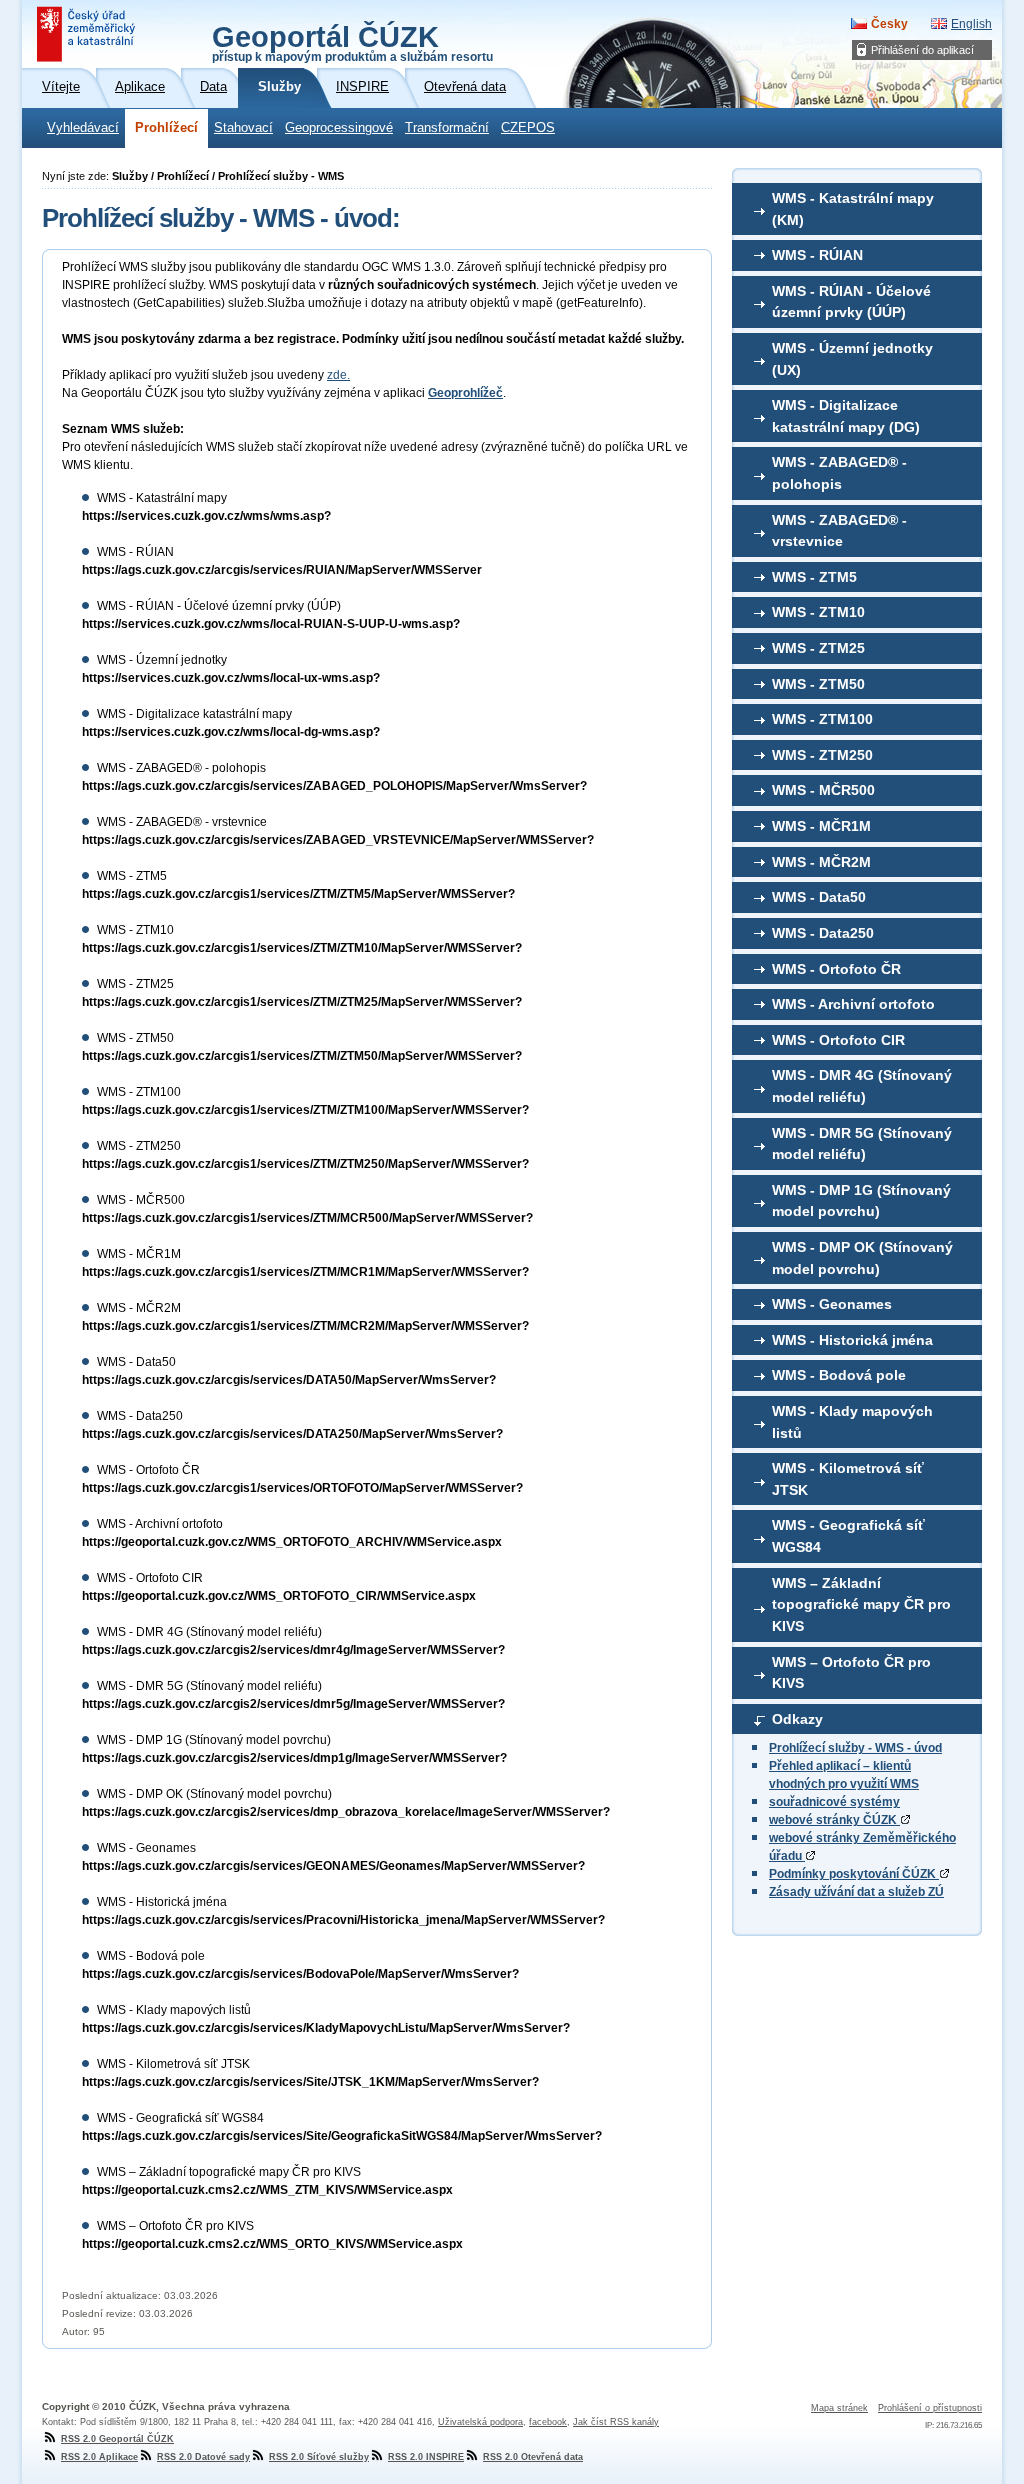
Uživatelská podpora (480, 2422)
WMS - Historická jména (852, 1340)
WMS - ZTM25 (818, 648)
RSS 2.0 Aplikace (99, 2457)
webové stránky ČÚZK (834, 1820)
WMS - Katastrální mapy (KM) (853, 209)
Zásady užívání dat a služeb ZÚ (856, 1892)
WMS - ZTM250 (822, 755)
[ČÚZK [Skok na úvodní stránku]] (88, 34)
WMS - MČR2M (821, 862)
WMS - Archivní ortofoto (853, 1004)
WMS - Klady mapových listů (852, 1422)
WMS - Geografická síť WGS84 (848, 1536)
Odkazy (797, 1719)
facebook (548, 2422)
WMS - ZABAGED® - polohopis (839, 473)
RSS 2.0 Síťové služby (319, 2457)
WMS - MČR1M (821, 826)
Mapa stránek (839, 2408)
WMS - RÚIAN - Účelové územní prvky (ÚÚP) (851, 302)
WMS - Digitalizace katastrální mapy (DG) (846, 416)
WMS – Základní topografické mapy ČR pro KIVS (861, 1604)
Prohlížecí (166, 128)
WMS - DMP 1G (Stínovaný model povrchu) (861, 1201)
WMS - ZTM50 (818, 684)
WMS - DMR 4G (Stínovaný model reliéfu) (862, 1086)
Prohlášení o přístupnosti (930, 2408)
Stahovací (243, 128)
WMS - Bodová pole (839, 1375)
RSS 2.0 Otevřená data (533, 2457)
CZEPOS (528, 128)
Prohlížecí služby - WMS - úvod (855, 1748)
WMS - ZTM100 (822, 719)
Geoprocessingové (339, 128)
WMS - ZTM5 (814, 577)
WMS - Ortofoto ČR (836, 969)
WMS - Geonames (832, 1304)
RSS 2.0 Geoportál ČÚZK (117, 2439)
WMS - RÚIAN (817, 255)
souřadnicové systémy (834, 1802)
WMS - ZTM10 (818, 612)
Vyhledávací (83, 128)
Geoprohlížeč (465, 393)
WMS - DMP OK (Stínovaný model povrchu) (862, 1258)
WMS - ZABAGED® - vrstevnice (839, 531)
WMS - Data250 (823, 933)
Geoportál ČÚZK (352, 42)
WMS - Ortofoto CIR (838, 1040)
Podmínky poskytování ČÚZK (854, 1874)
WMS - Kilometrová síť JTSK (848, 1479)
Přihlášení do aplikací (922, 50)
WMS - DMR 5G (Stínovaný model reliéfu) (862, 1144)
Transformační (447, 128)
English (971, 24)
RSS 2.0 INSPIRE (426, 2457)
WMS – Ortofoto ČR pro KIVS (851, 1673)
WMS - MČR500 (823, 790)
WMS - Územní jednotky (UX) (852, 359)
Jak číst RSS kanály (616, 2422)
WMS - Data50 (819, 897)
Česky (889, 24)
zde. (338, 375)
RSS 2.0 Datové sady (203, 2457)
